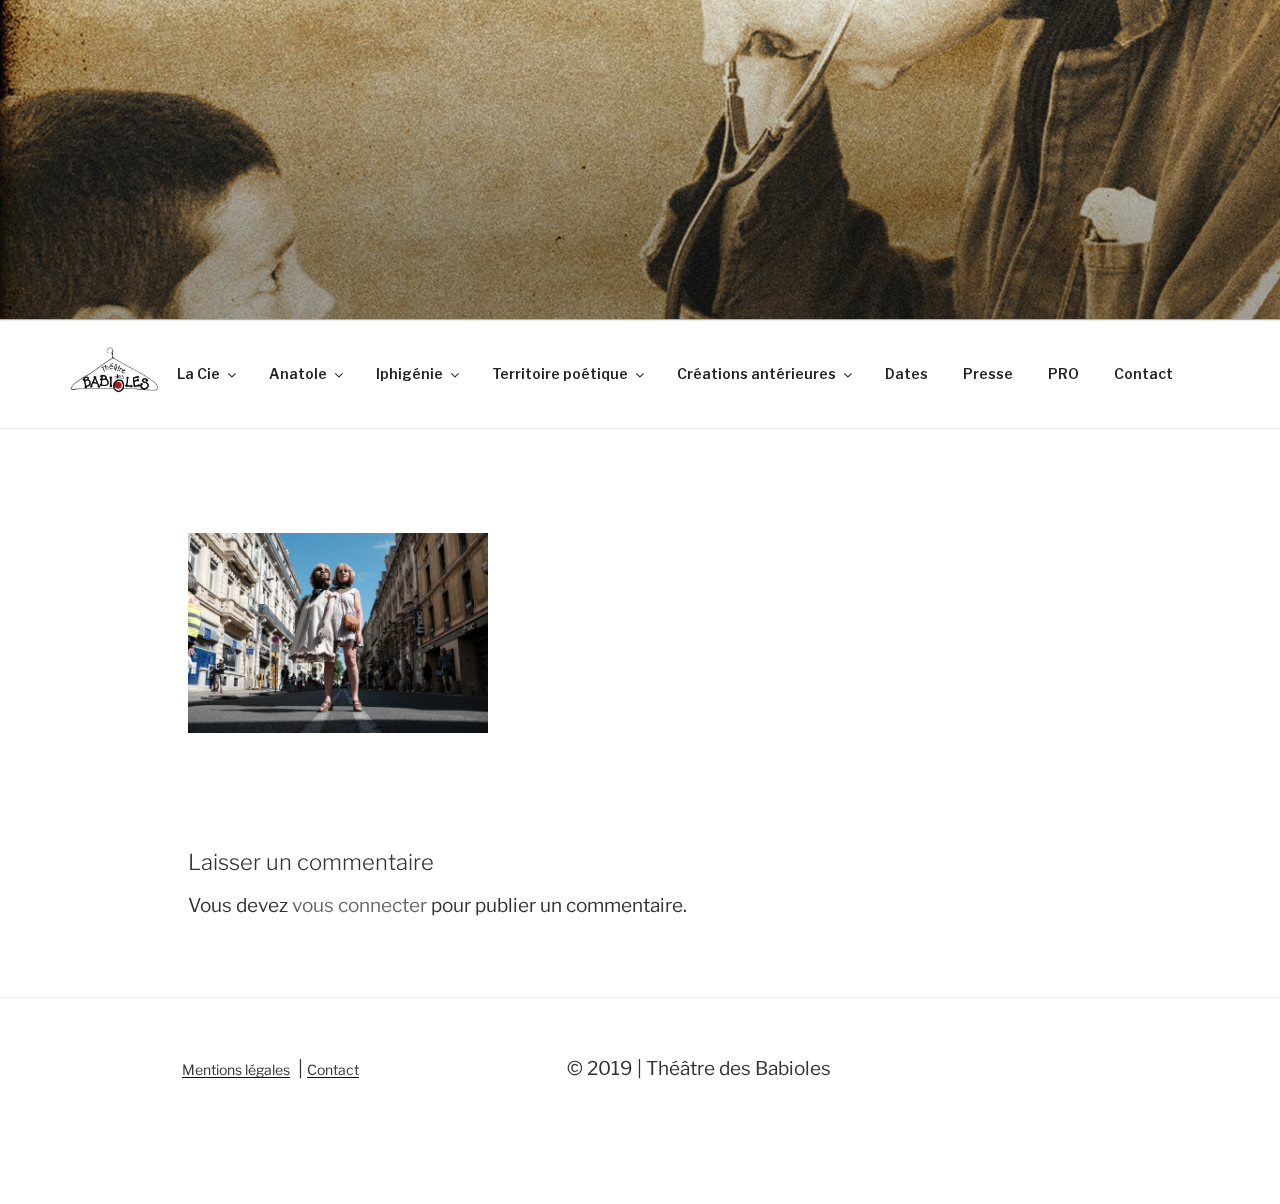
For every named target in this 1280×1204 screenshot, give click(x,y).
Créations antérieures (756, 373)
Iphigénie (409, 373)
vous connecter (359, 905)
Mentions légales (236, 1069)
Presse (988, 373)
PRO (1063, 373)
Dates (906, 373)
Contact (1143, 373)
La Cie (198, 373)
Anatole (298, 373)
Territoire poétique (560, 373)
